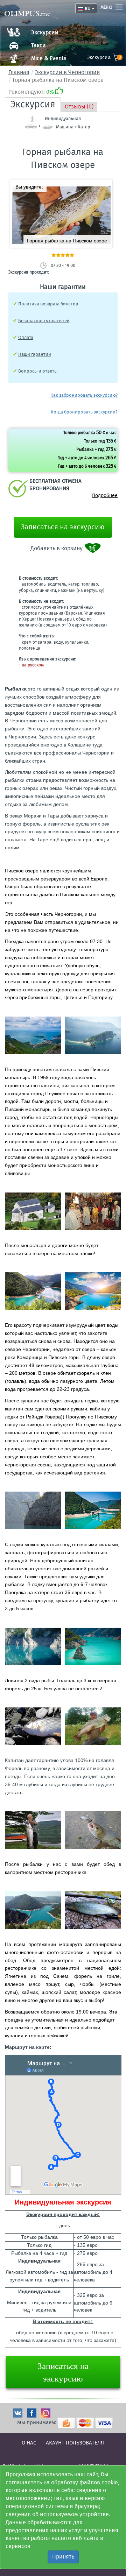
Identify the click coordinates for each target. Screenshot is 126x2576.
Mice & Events (49, 58)
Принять (63, 2557)
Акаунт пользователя (75, 2443)
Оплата (26, 337)
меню (106, 7)
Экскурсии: (104, 58)
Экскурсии (45, 32)
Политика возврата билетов (48, 304)
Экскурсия (33, 104)
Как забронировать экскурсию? (84, 395)
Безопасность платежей (44, 321)
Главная (19, 72)
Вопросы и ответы (38, 371)
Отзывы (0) (79, 107)
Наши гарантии (35, 354)
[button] (104, 187)
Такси (38, 45)
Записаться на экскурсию (63, 527)
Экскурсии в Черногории (68, 72)
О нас (29, 2443)
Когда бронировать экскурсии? (84, 412)
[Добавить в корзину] (93, 548)
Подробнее (105, 496)
